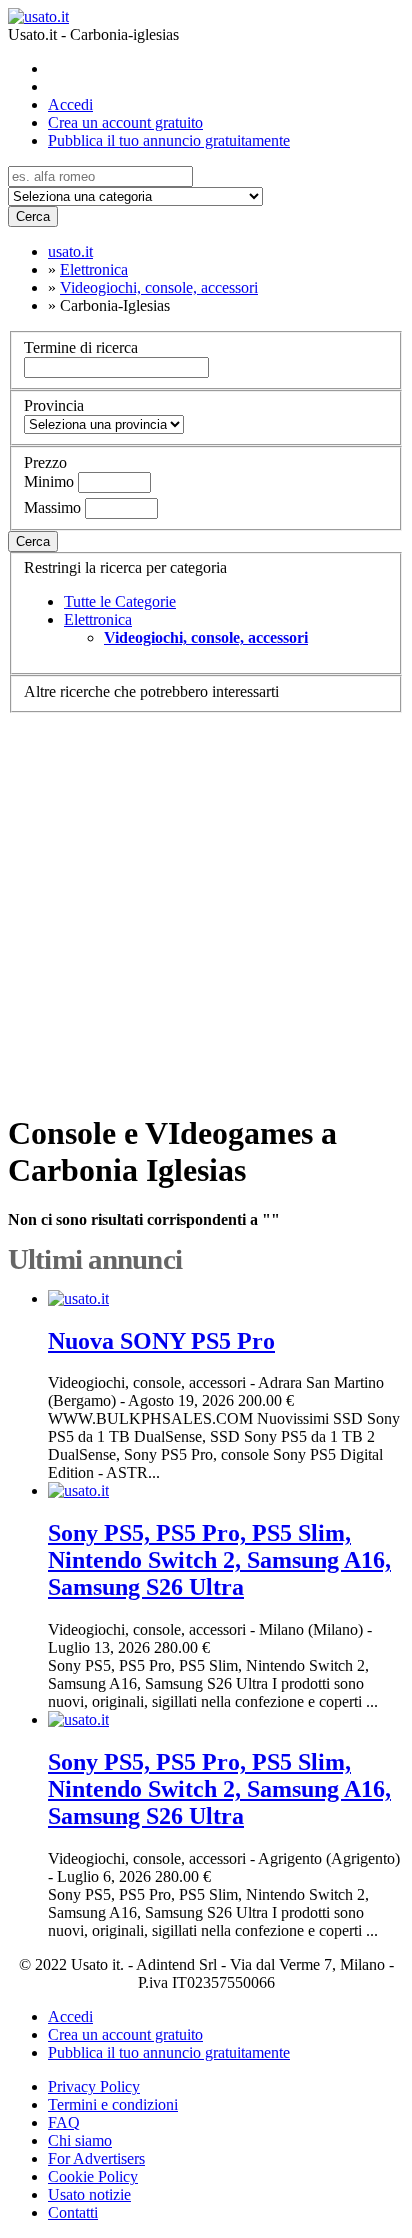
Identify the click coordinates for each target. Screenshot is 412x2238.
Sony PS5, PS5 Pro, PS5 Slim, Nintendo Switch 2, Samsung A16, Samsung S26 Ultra (219, 1560)
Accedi (70, 104)
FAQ (64, 2122)
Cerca (33, 216)
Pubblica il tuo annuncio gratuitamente (169, 140)
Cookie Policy (93, 2176)
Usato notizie (89, 2194)
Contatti (73, 2212)
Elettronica (98, 619)
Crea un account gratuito (125, 122)
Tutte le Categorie (120, 601)
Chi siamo (80, 2140)
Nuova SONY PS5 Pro (161, 1341)
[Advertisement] (206, 903)
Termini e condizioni (113, 2104)
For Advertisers (96, 2158)
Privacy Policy (94, 2086)
